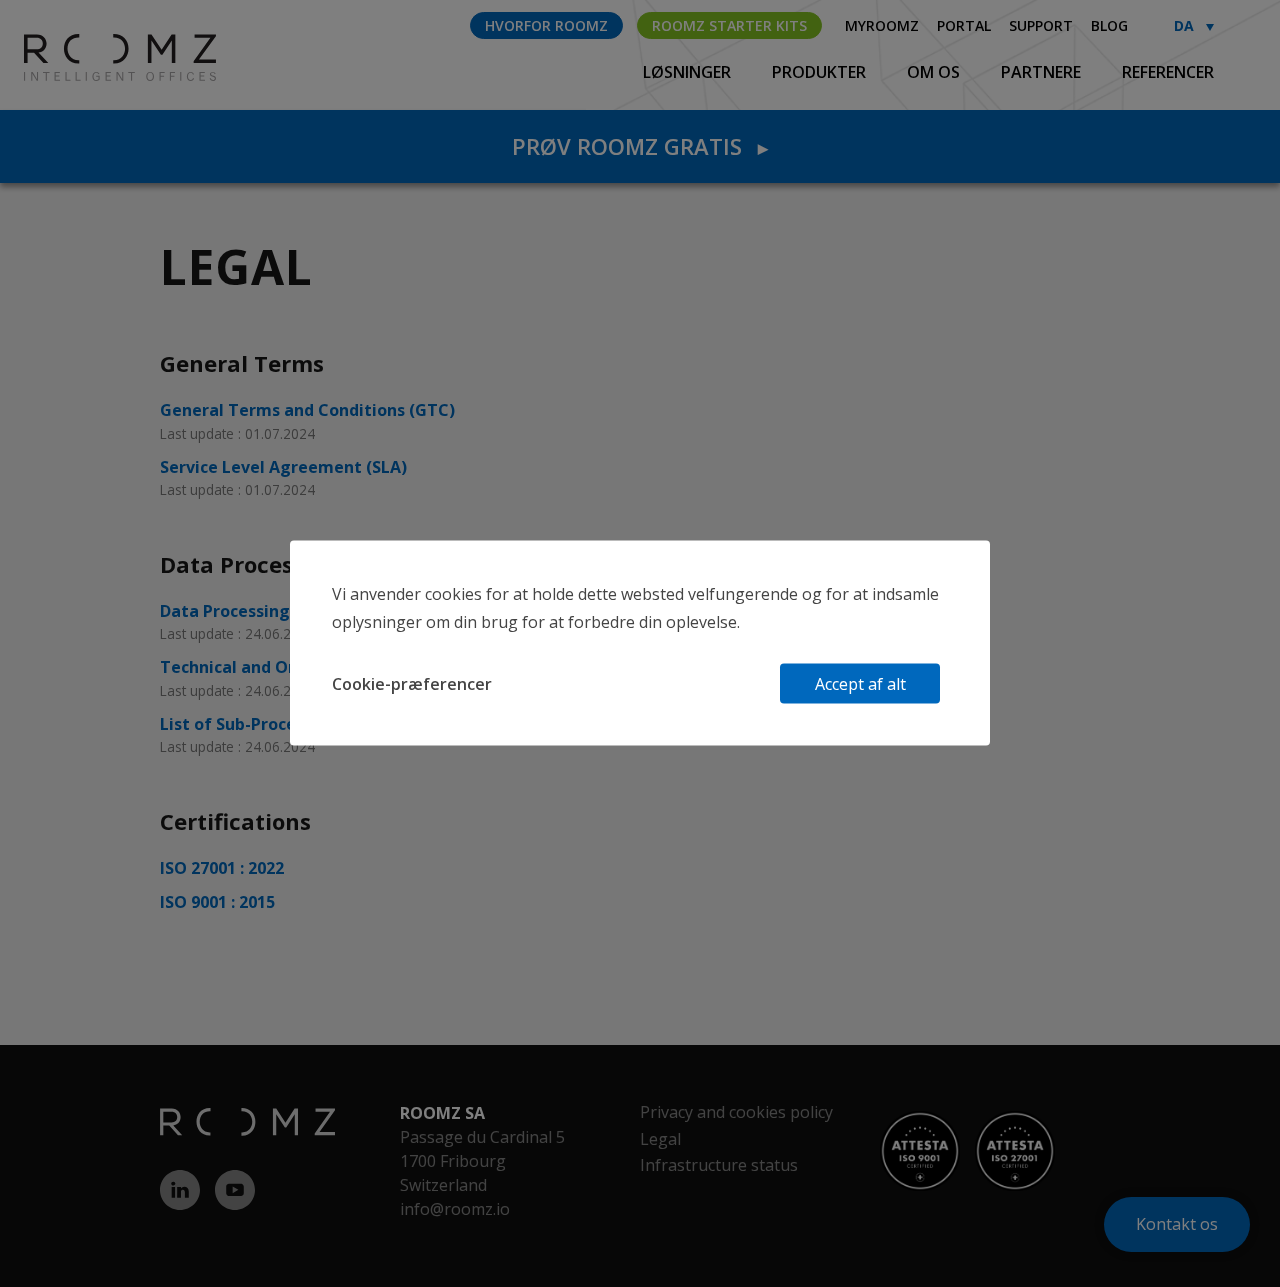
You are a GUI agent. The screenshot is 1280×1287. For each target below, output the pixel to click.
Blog (1109, 25)
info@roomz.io (455, 1209)
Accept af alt (860, 684)
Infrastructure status (719, 1165)
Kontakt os (1177, 1224)
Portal (964, 25)
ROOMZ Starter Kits (729, 25)
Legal (660, 1139)
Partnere (1043, 72)
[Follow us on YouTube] (242, 1190)
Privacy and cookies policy (736, 1112)
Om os (935, 72)
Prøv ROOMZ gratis (640, 146)
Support (1041, 25)
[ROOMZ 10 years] (87, 56)
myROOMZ (882, 25)
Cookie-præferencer (412, 684)
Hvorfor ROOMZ (546, 25)
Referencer (1168, 72)
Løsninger (689, 72)
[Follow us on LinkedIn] (187, 1190)
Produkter (821, 72)
